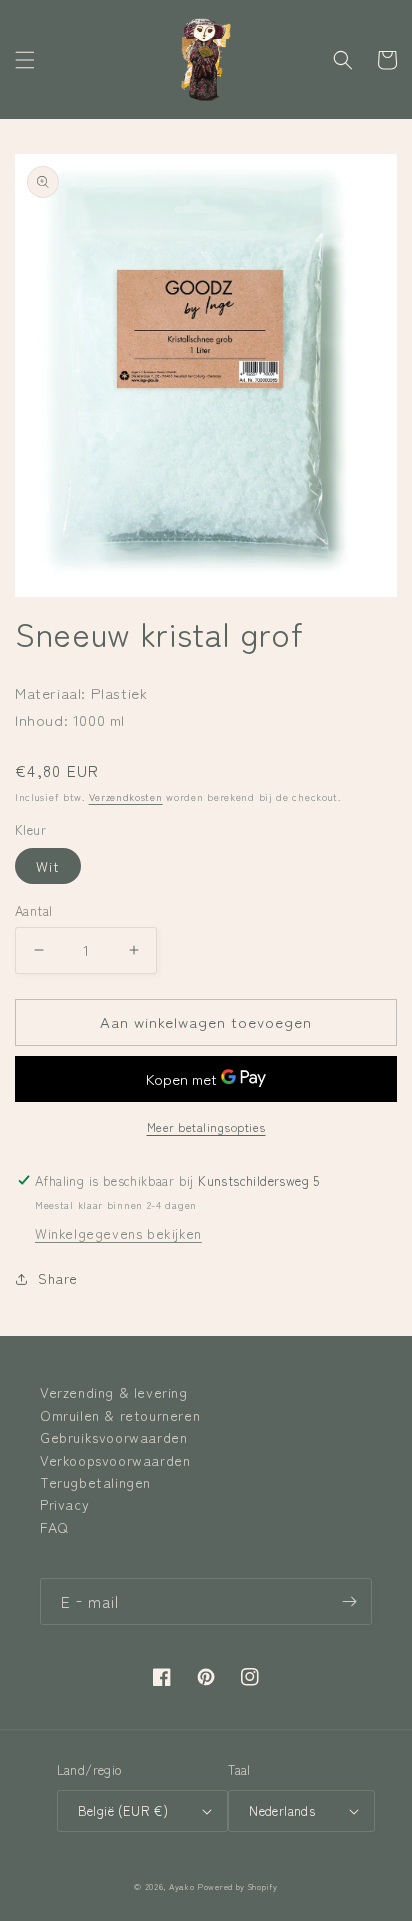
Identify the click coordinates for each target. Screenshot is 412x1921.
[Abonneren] (349, 1601)
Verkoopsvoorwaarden (115, 1460)
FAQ (54, 1527)
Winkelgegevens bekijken (118, 1233)
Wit (48, 866)
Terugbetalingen (95, 1482)
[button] (25, 60)
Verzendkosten (126, 796)
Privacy (64, 1504)
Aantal (33, 910)
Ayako (182, 1886)
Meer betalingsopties (206, 1126)
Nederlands (282, 1810)
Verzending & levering (114, 1392)
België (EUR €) (123, 1810)
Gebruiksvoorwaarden (113, 1437)
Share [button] (58, 1278)
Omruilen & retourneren (120, 1415)
